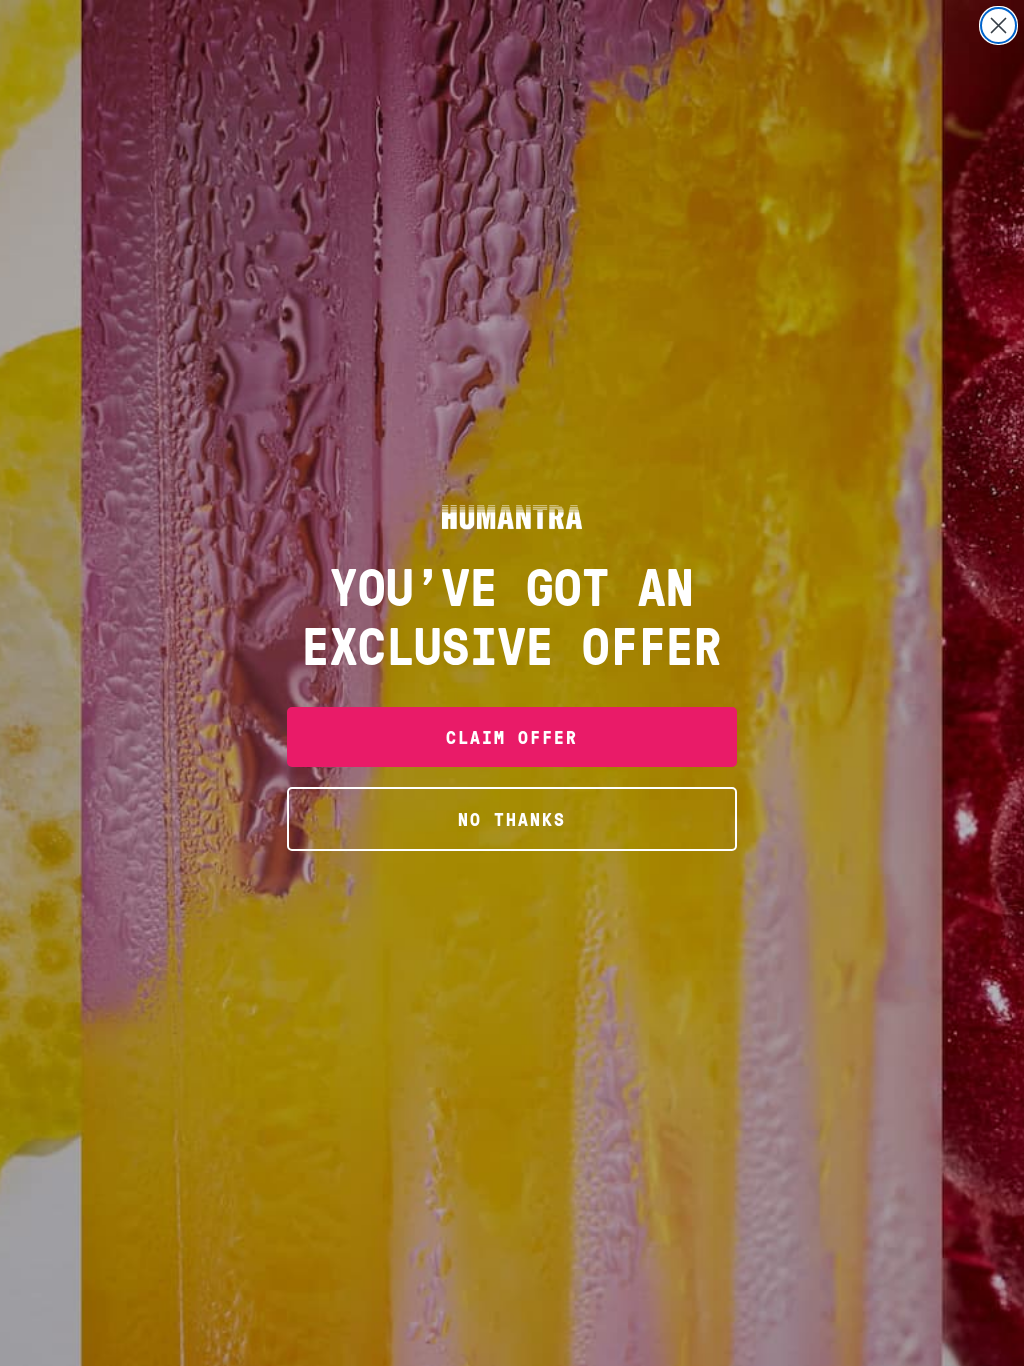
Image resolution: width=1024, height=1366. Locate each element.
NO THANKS (512, 818)
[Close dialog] (998, 25)
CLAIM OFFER (512, 736)
